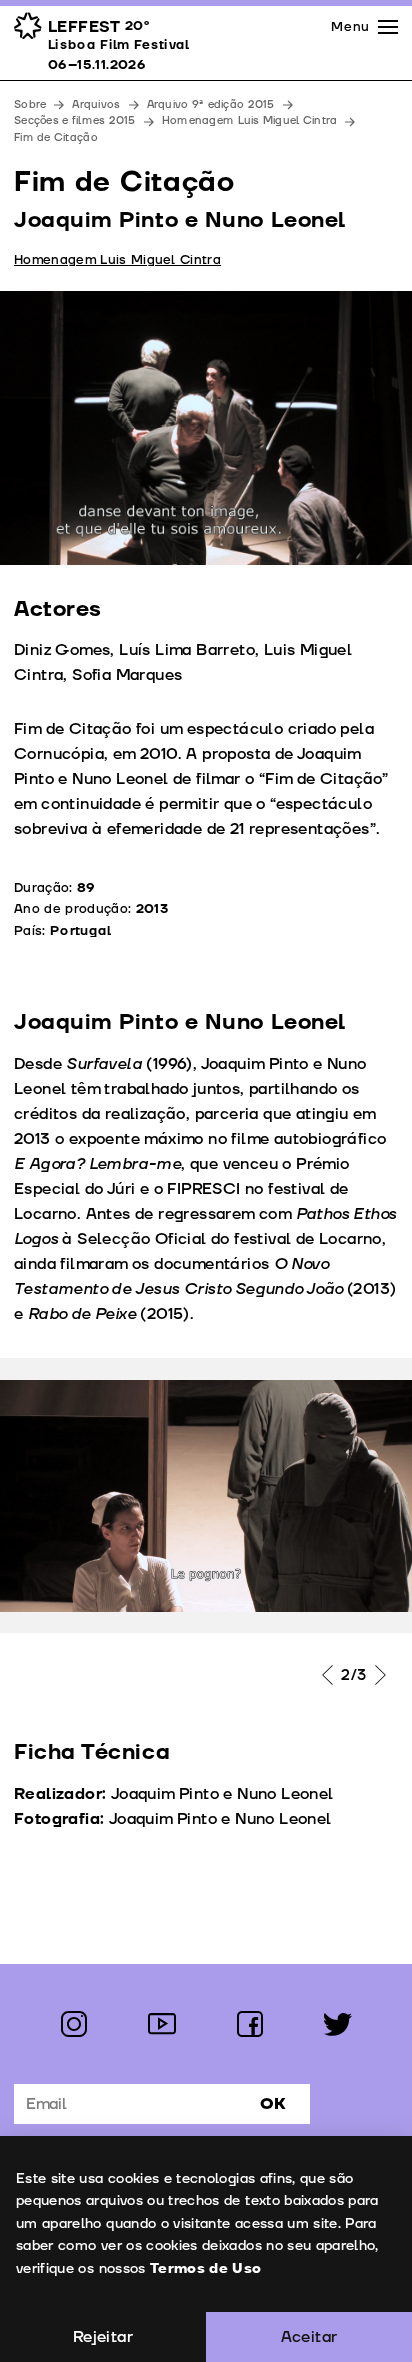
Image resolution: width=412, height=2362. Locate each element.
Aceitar (309, 2337)
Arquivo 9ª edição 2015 (211, 104)
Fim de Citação (56, 137)
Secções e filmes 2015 (75, 120)
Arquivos (96, 104)
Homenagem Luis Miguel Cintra (250, 120)
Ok (273, 2104)
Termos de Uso (206, 2268)
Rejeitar (103, 2337)
